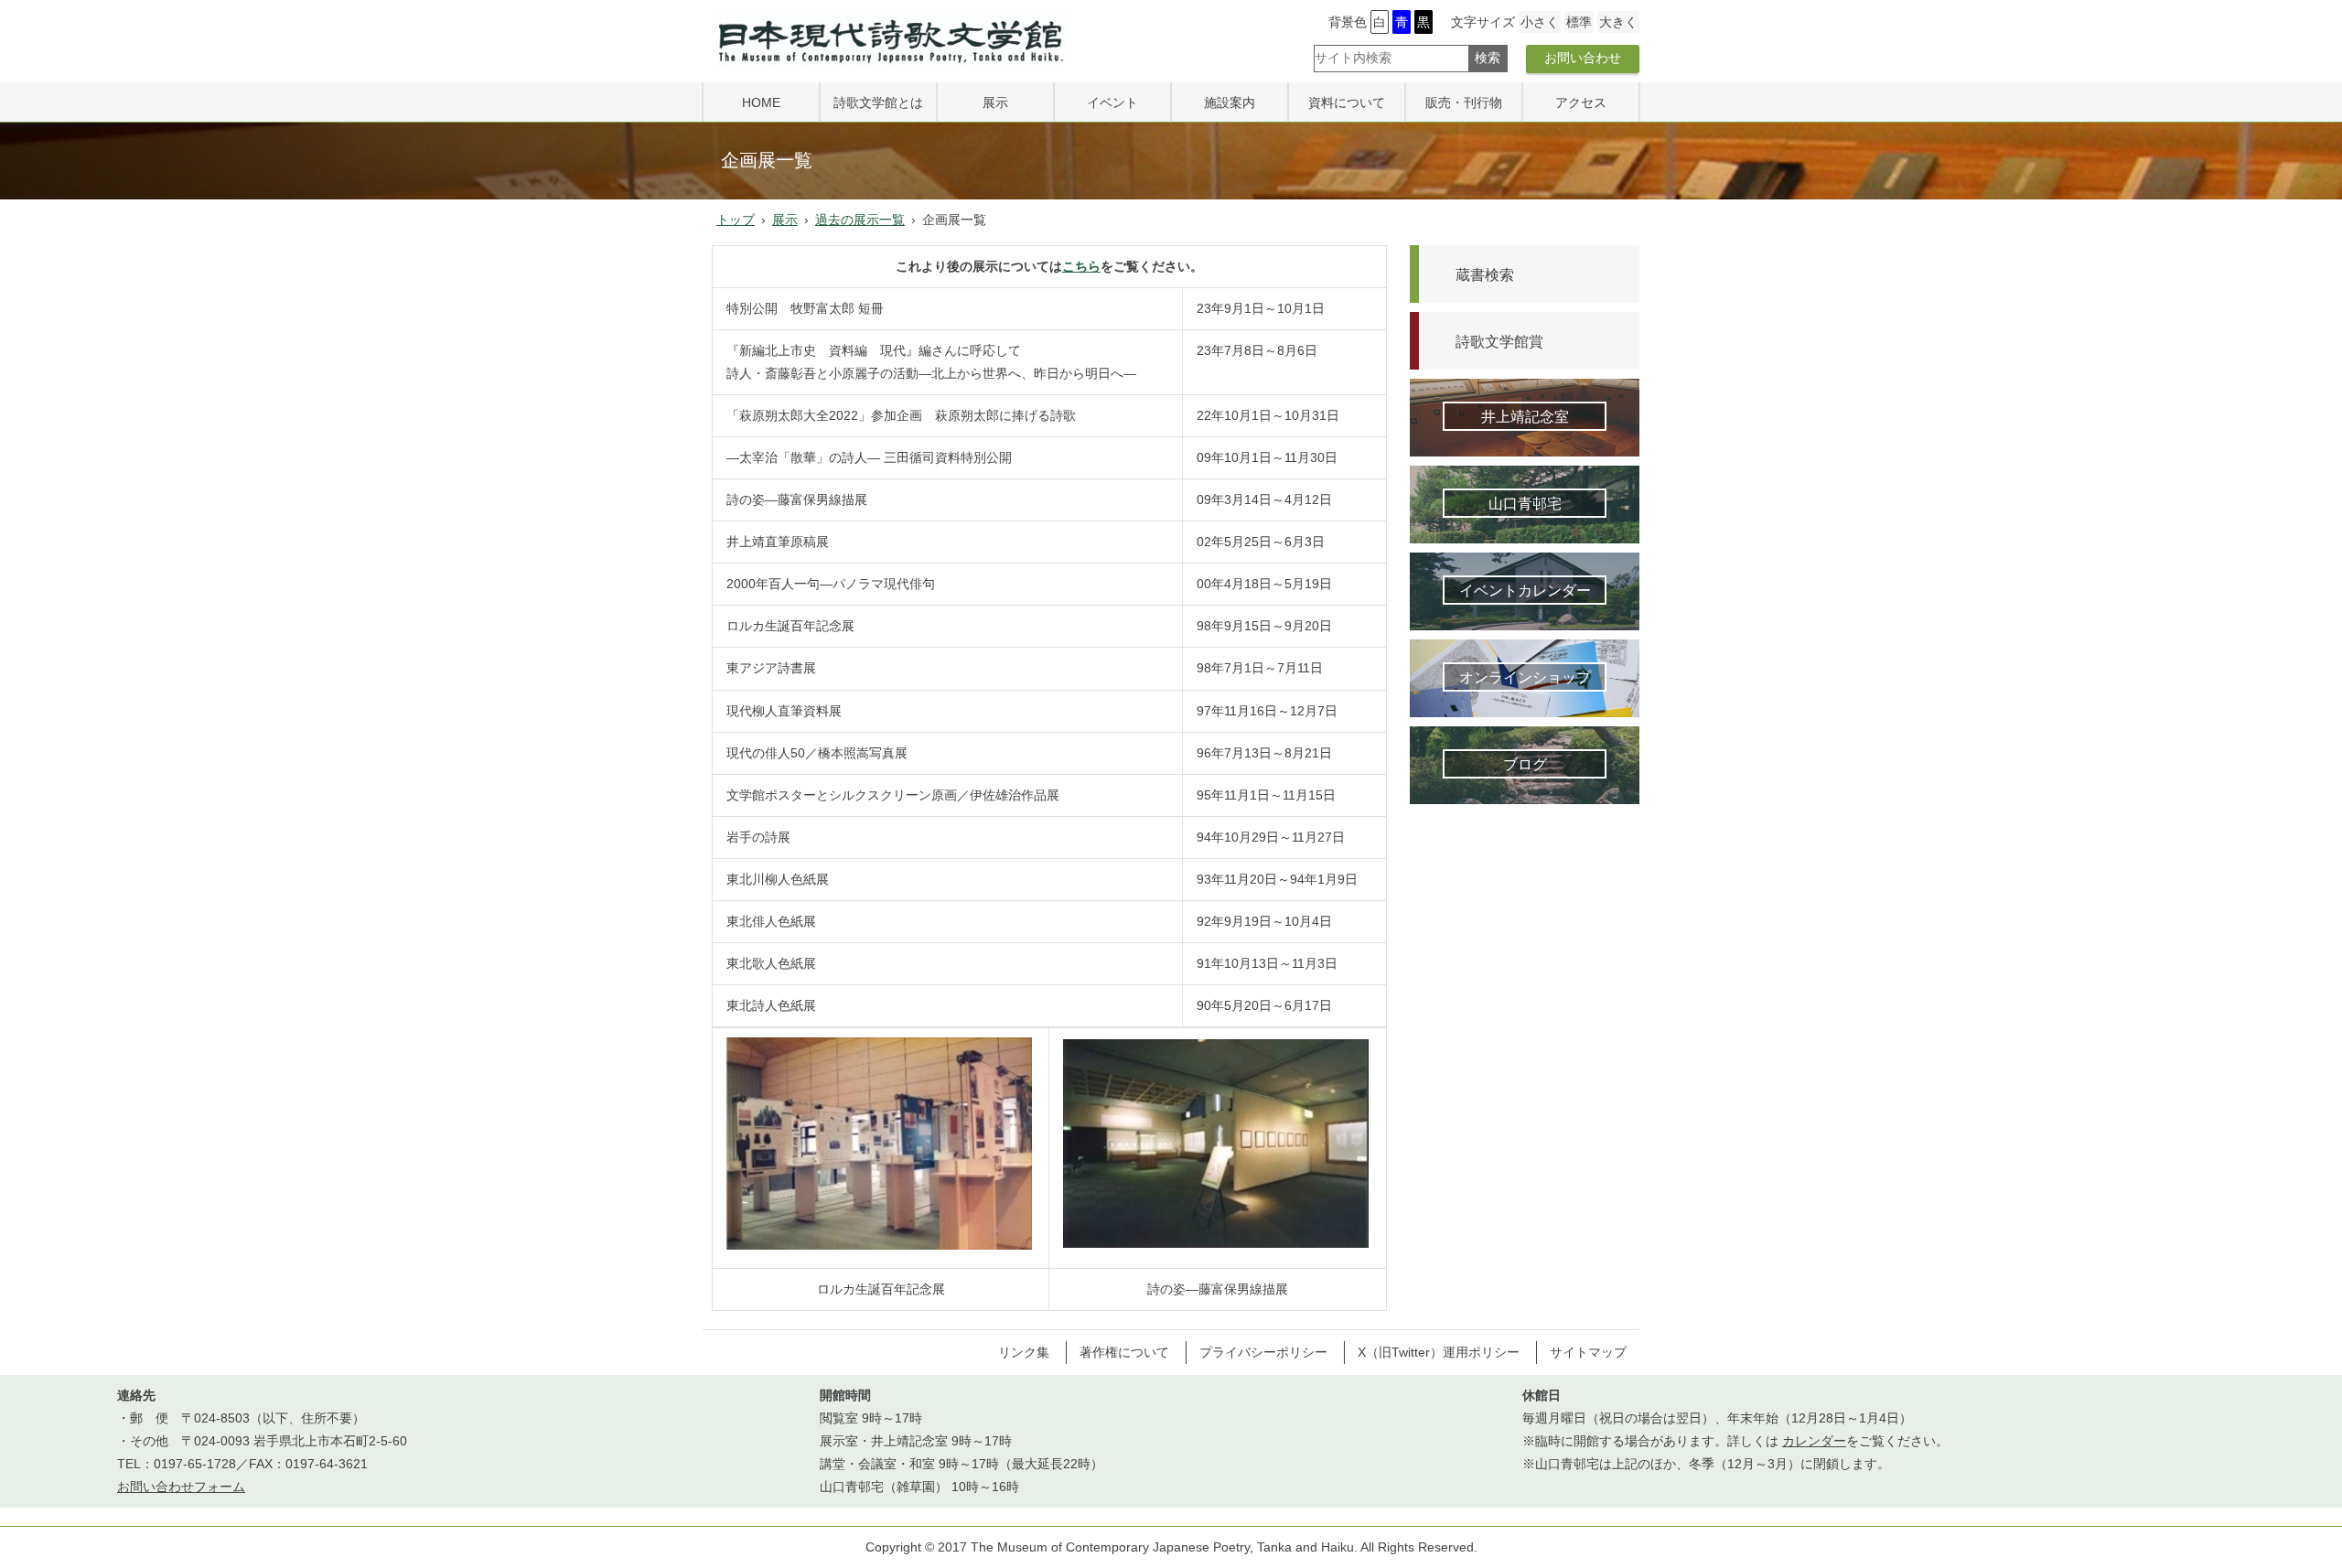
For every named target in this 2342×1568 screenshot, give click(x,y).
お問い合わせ (1583, 58)
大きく (1618, 22)
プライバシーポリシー (1263, 1352)
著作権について (1124, 1352)
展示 (995, 102)
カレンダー (1814, 1441)
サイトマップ (1588, 1352)
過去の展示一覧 (860, 220)
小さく (1540, 22)
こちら (1081, 266)
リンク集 (1024, 1352)
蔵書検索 (1485, 274)
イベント (1112, 102)
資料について (1347, 102)
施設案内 (1230, 102)
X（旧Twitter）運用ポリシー (1439, 1352)
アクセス (1581, 102)
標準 (1579, 22)
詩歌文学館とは (878, 102)
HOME (761, 102)
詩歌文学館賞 (1499, 341)
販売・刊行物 (1464, 102)
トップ (736, 220)
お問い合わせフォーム (181, 1487)
